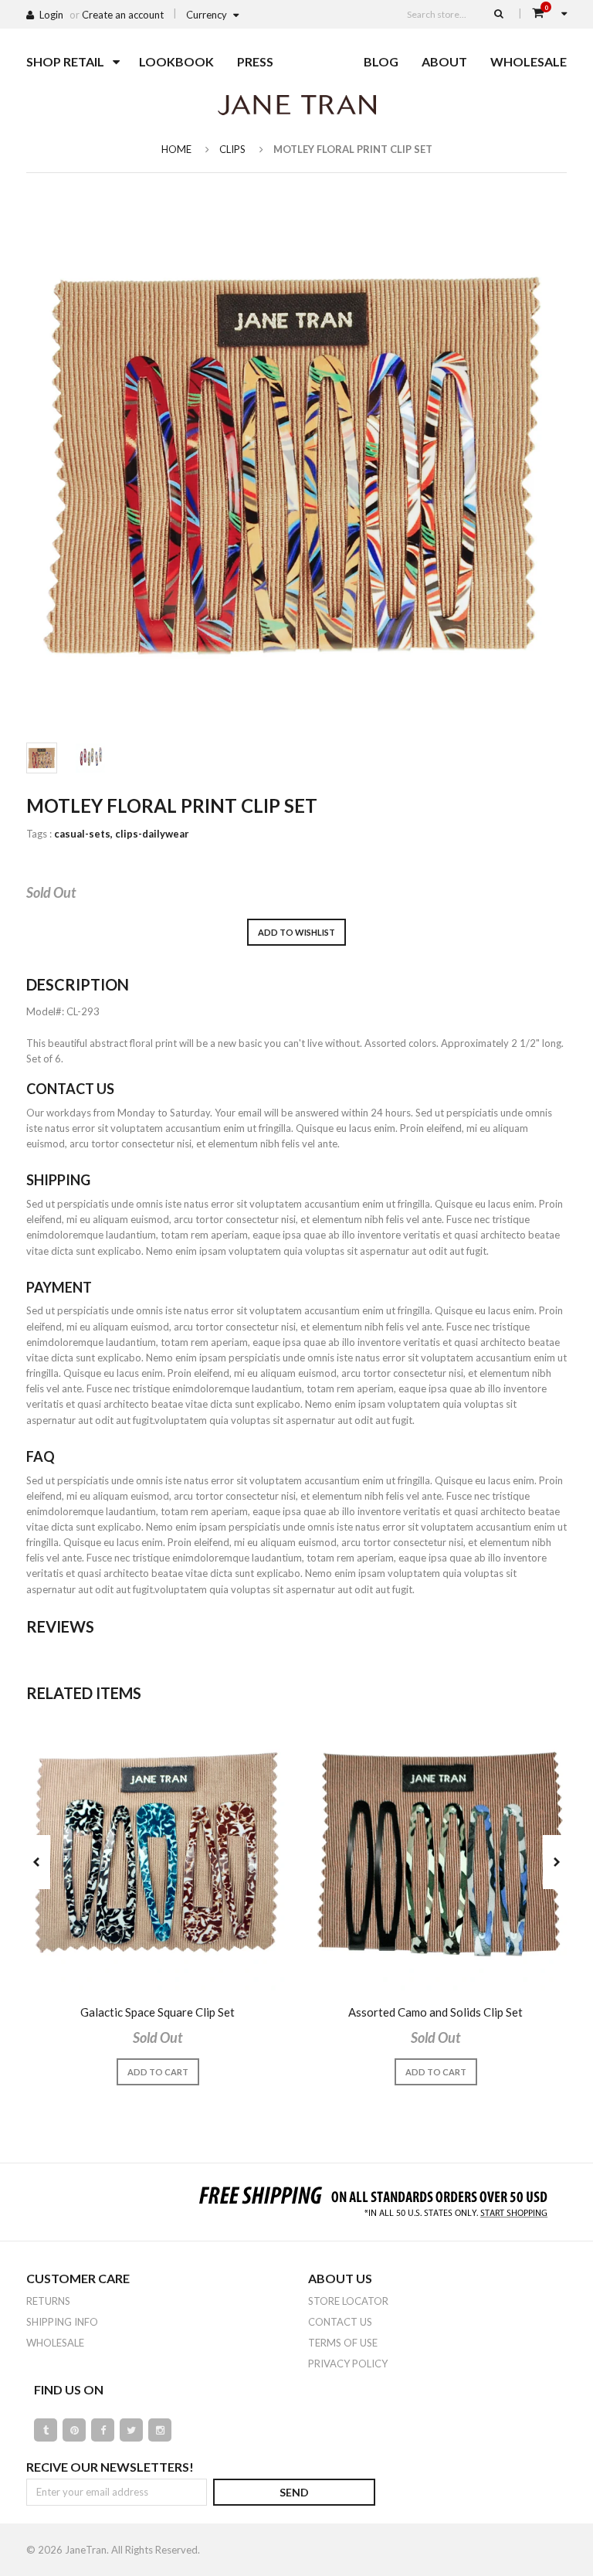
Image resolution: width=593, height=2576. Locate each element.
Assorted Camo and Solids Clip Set (435, 2012)
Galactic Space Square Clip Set (158, 2012)
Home (176, 149)
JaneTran (86, 2550)
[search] (499, 13)
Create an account (123, 15)
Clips (232, 149)
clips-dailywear (152, 834)
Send (294, 2492)
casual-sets (83, 834)
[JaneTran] (296, 104)
